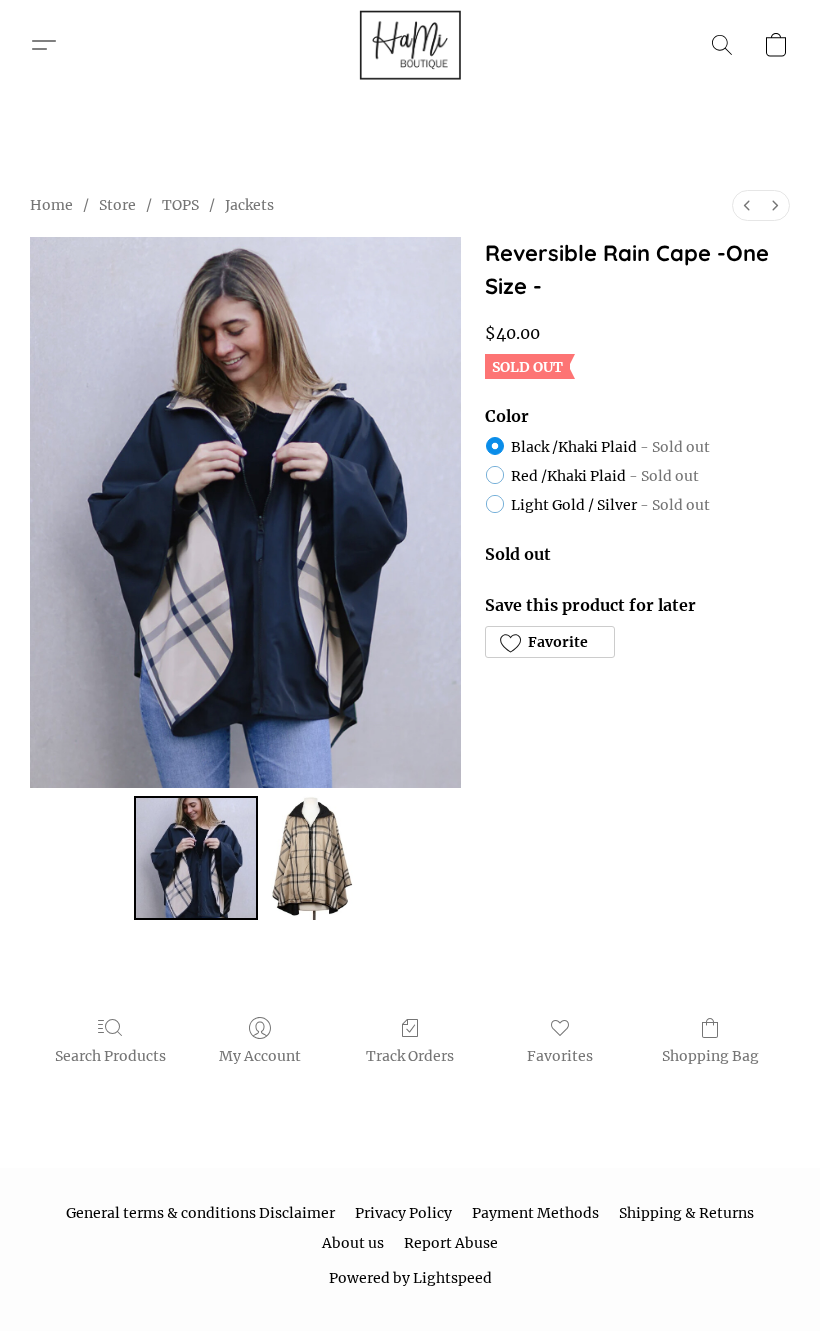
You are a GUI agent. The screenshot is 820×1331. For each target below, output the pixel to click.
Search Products (110, 1056)
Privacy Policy (403, 1213)
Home (51, 205)
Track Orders (410, 1056)
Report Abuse (451, 1243)
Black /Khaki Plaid (610, 447)
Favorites (560, 1056)
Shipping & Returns (686, 1213)
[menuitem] (747, 205)
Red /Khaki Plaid (605, 476)
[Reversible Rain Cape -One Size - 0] (196, 858)
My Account (260, 1056)
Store (117, 205)
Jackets (249, 205)
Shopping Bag (710, 1056)
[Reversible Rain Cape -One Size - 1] (311, 858)
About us (353, 1243)
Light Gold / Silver (610, 505)
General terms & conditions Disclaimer (200, 1213)
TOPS (180, 205)
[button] (410, 45)
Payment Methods (535, 1213)
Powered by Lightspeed (410, 1278)
